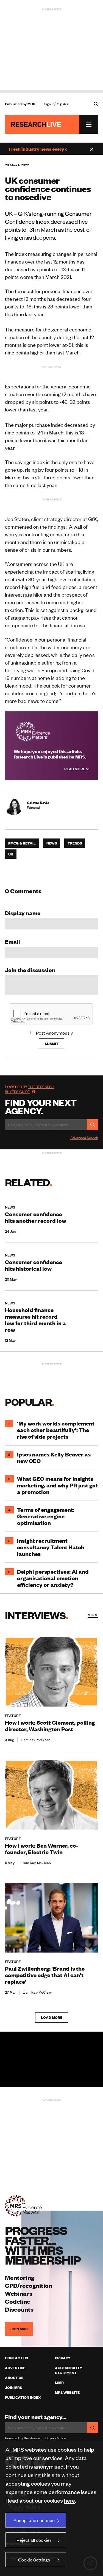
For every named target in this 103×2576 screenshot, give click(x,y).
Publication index (23, 2397)
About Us (14, 2378)
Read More (75, 769)
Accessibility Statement (69, 2370)
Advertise (15, 2368)
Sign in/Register (56, 104)
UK (11, 854)
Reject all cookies (34, 2540)
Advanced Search (84, 1138)
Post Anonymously (54, 1033)
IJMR (59, 2383)
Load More (52, 2017)
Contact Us (16, 2358)
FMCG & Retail (22, 843)
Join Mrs (13, 2388)
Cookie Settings (34, 2560)
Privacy (63, 2358)
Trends (75, 843)
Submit (52, 1044)
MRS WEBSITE (67, 2392)
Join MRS (19, 2329)
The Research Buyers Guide (30, 1089)
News (52, 843)
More (93, 1615)
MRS (31, 104)
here (69, 2500)
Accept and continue (34, 2520)
